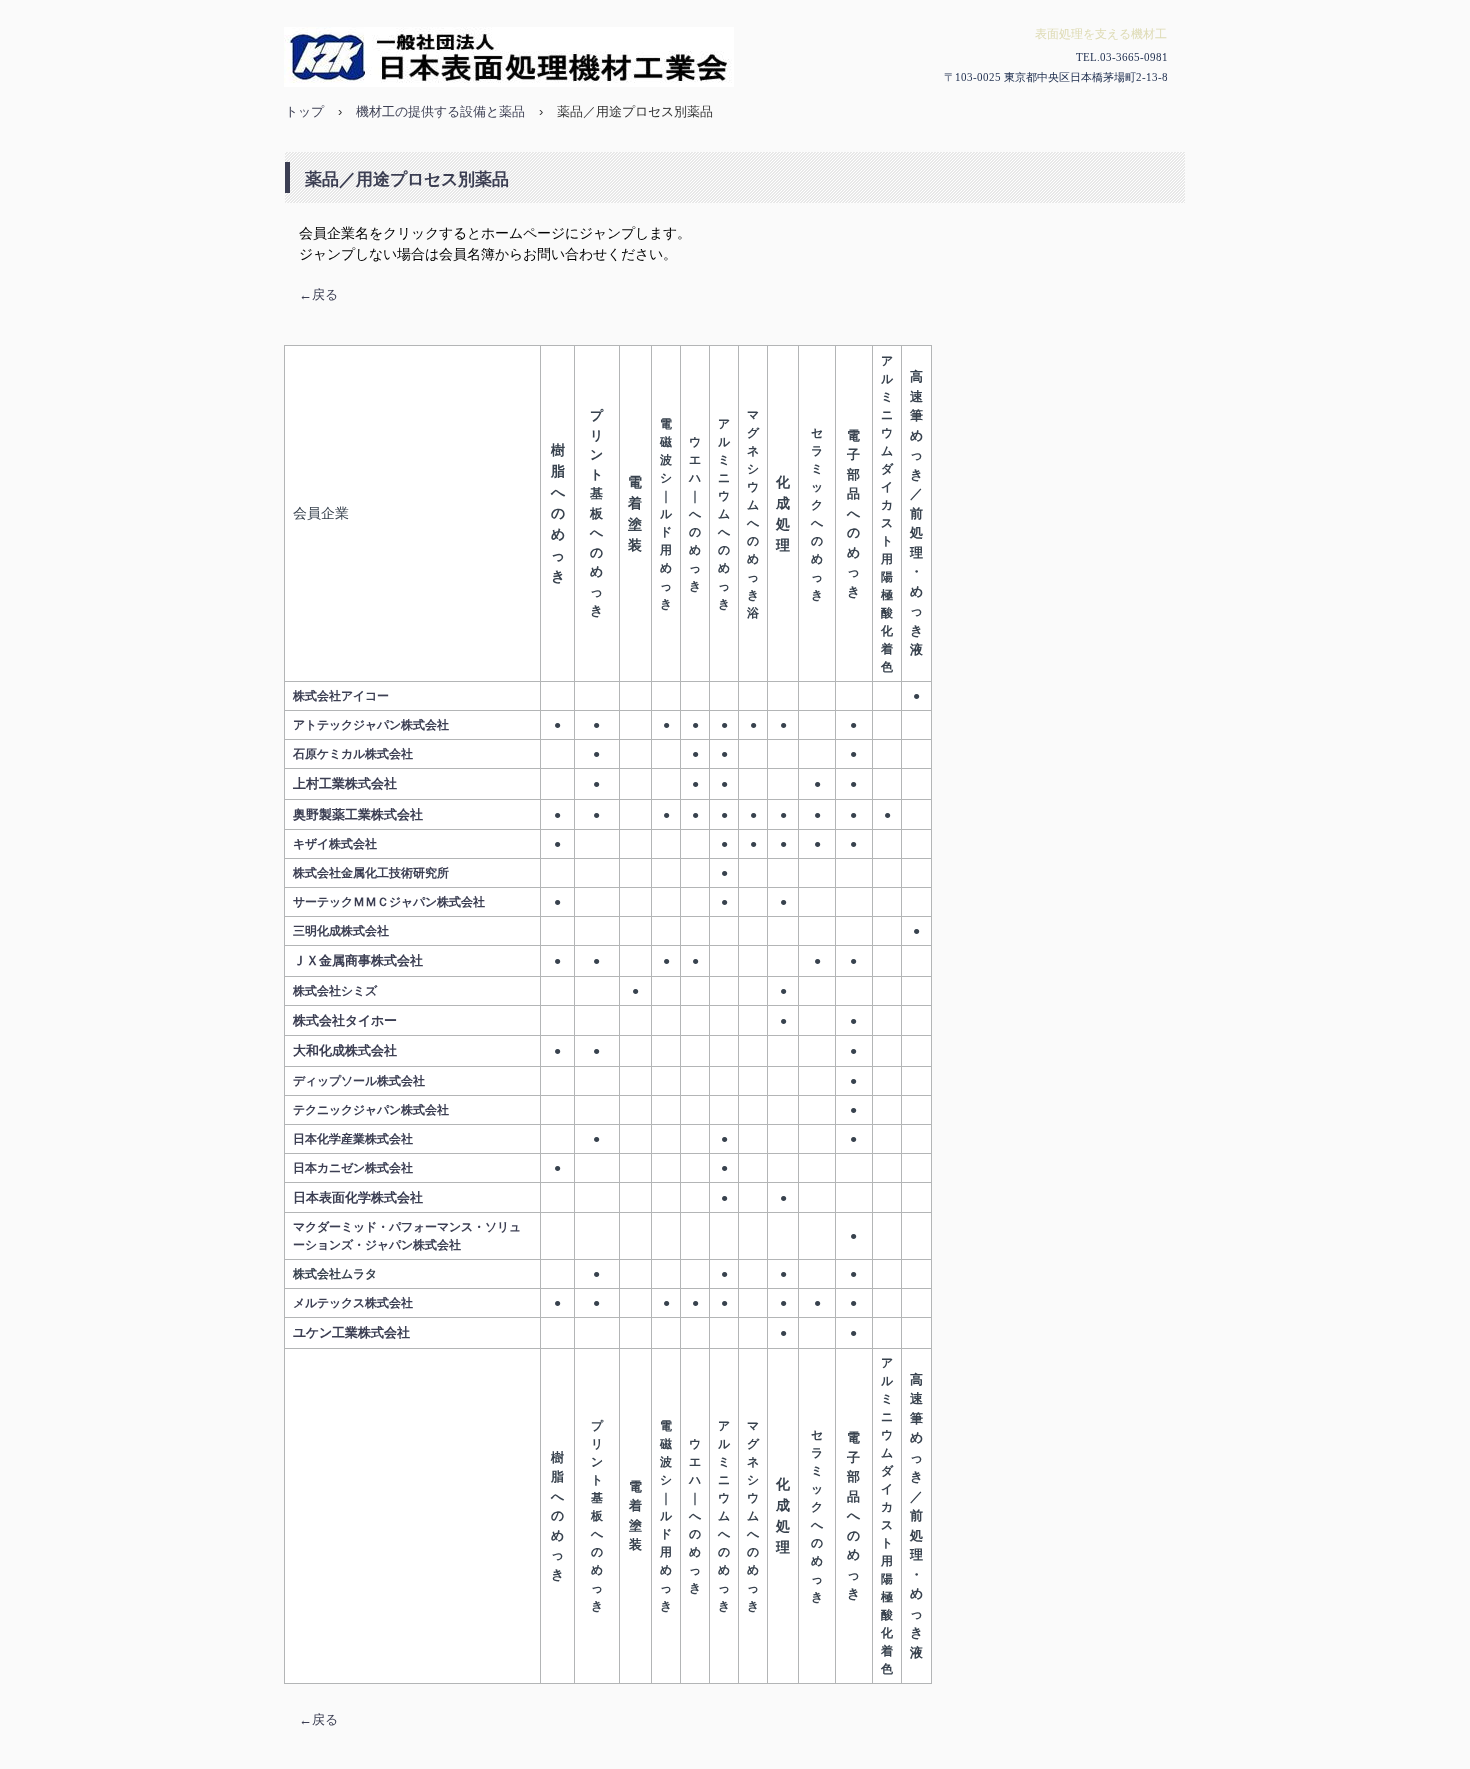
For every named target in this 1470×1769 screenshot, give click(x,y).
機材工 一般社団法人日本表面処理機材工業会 (727, 57)
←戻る (318, 294)
